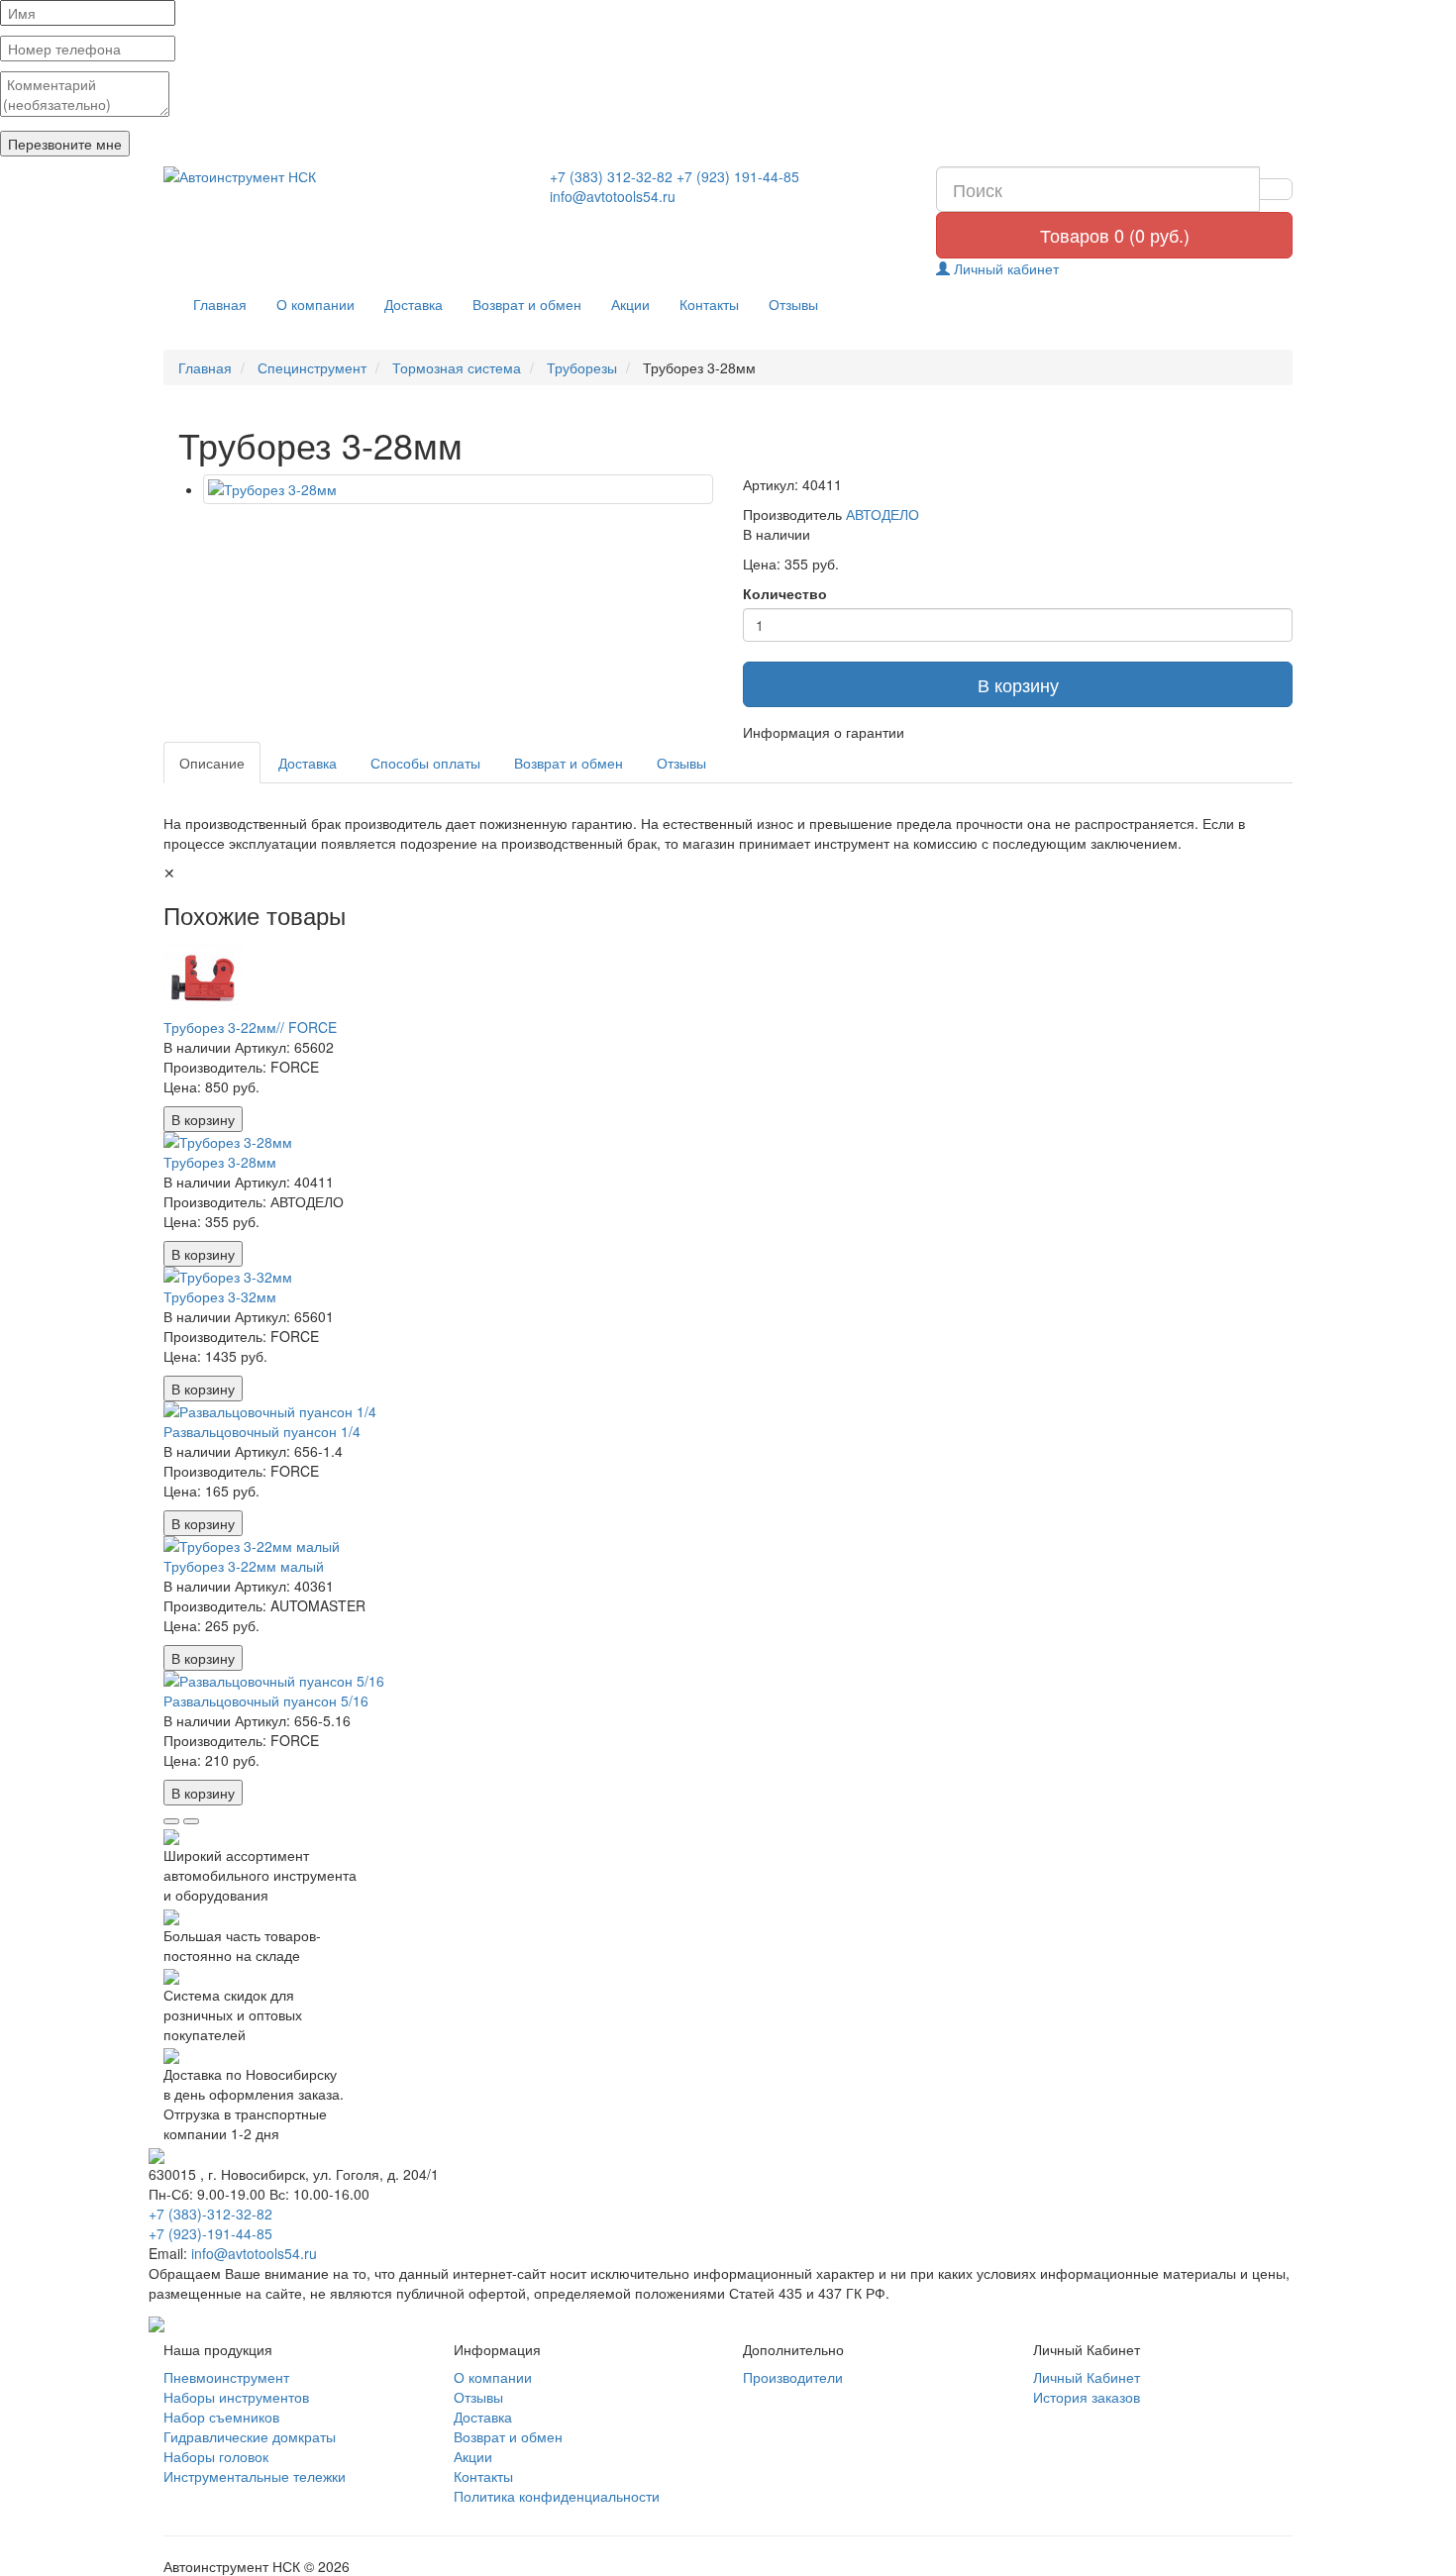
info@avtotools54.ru (613, 196)
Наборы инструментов (236, 2397)
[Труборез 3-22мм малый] (728, 1546)
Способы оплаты (425, 763)
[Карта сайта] (156, 2322)
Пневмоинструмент (226, 2377)
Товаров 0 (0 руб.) (1115, 235)
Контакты (709, 304)
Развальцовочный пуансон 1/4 (262, 1431)
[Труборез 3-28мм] (458, 489)
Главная (220, 304)
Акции (630, 304)
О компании (315, 304)
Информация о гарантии (824, 732)
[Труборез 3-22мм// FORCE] (728, 978)
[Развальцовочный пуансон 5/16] (728, 1681)
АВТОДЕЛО (883, 514)
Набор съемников (221, 2417)
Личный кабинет (1004, 268)
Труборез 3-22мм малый (244, 1566)
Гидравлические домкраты (250, 2436)
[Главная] (342, 176)
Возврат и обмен (527, 304)
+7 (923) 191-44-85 (738, 176)
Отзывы (793, 304)
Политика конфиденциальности (557, 2496)
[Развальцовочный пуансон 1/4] (728, 1411)
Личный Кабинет (1087, 2377)
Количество (785, 593)
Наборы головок (216, 2456)
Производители (793, 2377)
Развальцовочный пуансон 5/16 (266, 1700)
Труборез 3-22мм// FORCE (250, 1027)
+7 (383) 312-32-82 (611, 176)
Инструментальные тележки (255, 2476)
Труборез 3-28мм (220, 1162)
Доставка (414, 304)
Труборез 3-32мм (220, 1296)
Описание (212, 763)
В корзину (1018, 684)
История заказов (1087, 2397)
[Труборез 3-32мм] (728, 1277)
